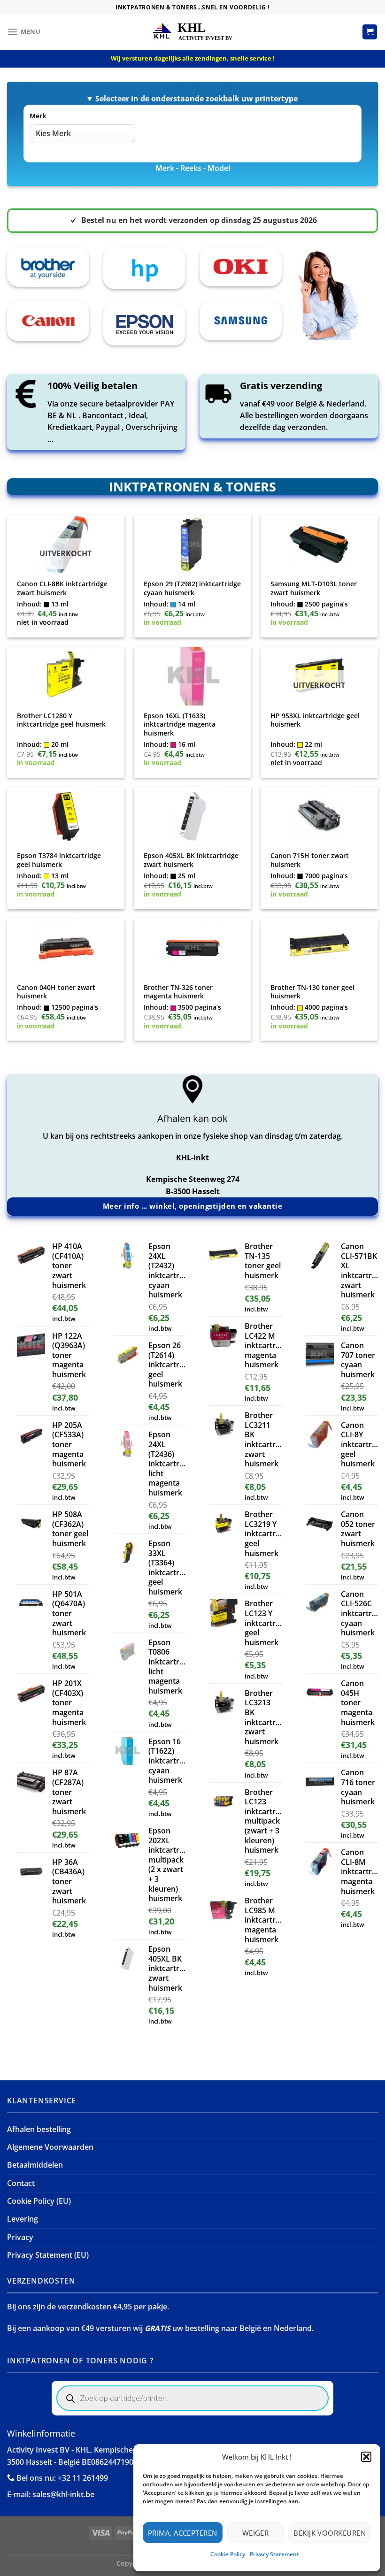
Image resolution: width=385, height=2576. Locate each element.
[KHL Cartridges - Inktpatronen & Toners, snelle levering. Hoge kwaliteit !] (192, 32)
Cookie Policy (228, 2554)
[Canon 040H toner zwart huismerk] (65, 948)
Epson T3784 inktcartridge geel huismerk (59, 860)
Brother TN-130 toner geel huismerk (312, 992)
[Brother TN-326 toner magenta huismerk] (192, 948)
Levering (23, 2219)
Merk (38, 116)
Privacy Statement (274, 2554)
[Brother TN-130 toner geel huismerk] (319, 948)
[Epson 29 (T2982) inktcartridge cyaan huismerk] (192, 544)
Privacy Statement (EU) (48, 2255)
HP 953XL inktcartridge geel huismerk (315, 720)
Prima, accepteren (183, 2533)
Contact (21, 2183)
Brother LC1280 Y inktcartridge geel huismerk (61, 720)
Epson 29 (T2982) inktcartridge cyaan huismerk (192, 588)
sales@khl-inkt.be (63, 2494)
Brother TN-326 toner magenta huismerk (178, 992)
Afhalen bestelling (39, 2129)
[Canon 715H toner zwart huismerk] (319, 816)
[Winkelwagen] (370, 32)
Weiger (256, 2533)
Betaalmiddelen (35, 2165)
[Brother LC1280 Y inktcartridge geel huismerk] (65, 676)
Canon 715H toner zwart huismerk (310, 860)
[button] (366, 2457)
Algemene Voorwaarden (50, 2147)
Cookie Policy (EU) (39, 2201)
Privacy (20, 2237)
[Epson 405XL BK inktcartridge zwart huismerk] (192, 816)
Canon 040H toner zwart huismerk (56, 992)
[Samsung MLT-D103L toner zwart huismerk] (319, 544)
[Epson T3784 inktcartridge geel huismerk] (65, 816)
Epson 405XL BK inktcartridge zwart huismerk (191, 860)
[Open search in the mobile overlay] (192, 2398)
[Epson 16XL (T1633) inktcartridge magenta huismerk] (192, 676)
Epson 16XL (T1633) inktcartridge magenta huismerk (180, 724)
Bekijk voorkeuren (330, 2533)
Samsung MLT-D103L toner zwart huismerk (314, 588)
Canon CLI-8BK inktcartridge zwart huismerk (62, 588)
